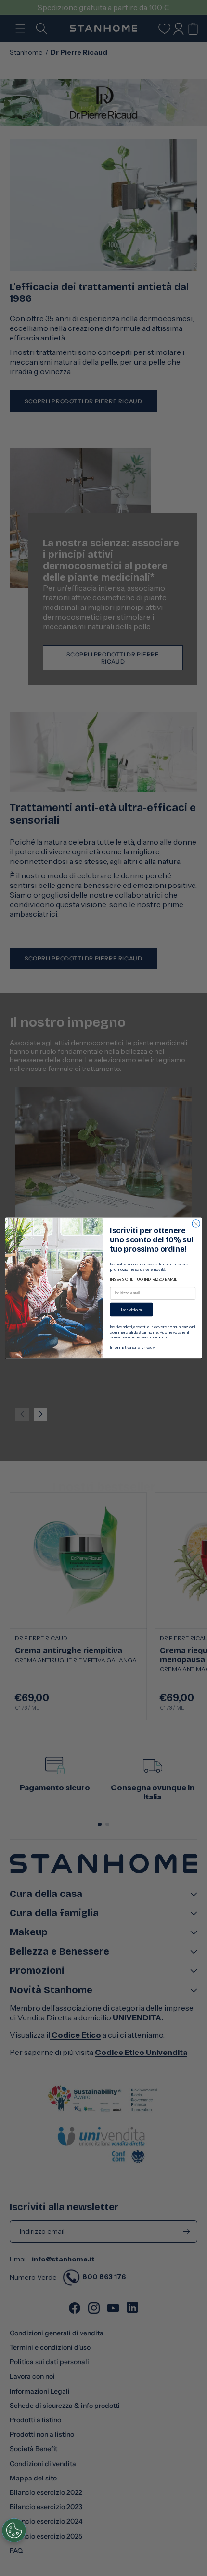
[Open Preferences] (14, 2530)
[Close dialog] (196, 1224)
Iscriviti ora (131, 1310)
